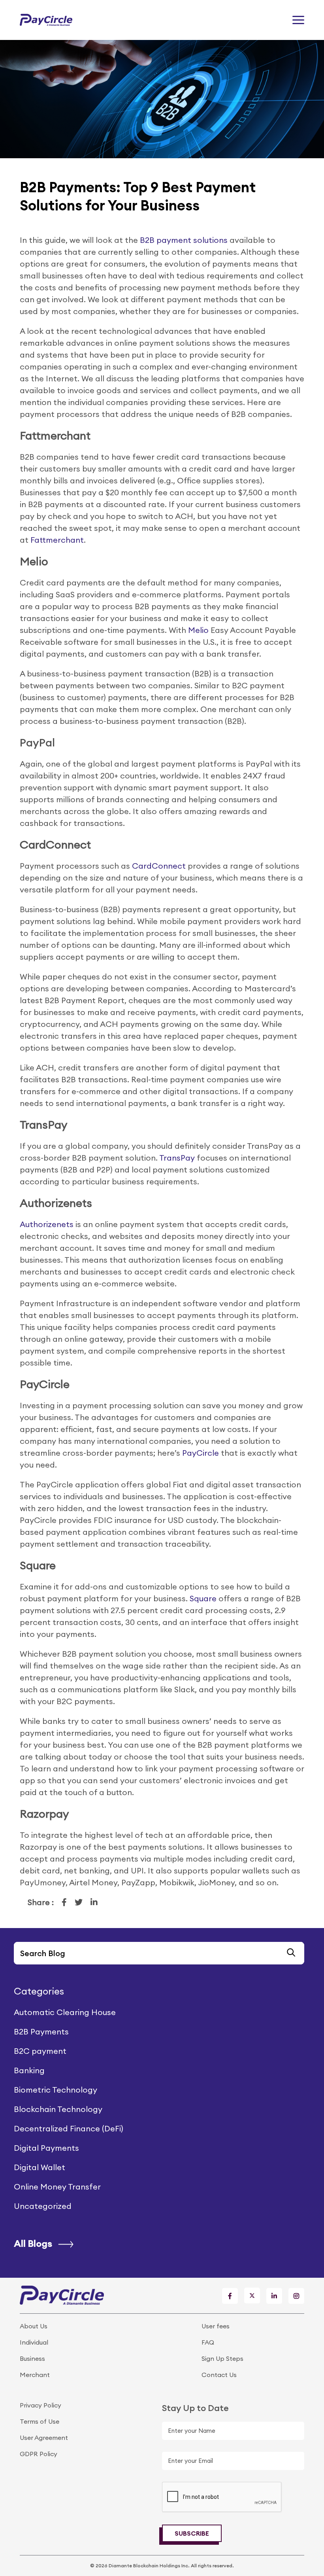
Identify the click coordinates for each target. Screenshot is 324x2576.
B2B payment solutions (184, 240)
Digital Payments (46, 2148)
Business (32, 2358)
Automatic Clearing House (65, 2012)
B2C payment (40, 2051)
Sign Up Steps (222, 2358)
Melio (198, 630)
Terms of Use (40, 2421)
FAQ (208, 2342)
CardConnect (159, 866)
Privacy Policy (40, 2405)
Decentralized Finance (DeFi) (69, 2128)
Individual (34, 2342)
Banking (29, 2070)
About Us (34, 2326)
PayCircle (201, 1453)
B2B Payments (41, 2031)
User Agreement (44, 2438)
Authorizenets (47, 1224)
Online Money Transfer (57, 2187)
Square (203, 1598)
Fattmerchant (57, 540)
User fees (216, 2326)
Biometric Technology (56, 2090)
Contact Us (219, 2375)
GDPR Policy (39, 2454)
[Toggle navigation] (298, 20)
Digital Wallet (40, 2167)
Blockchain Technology (58, 2109)
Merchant (35, 2375)
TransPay (178, 1158)
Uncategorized (43, 2206)
